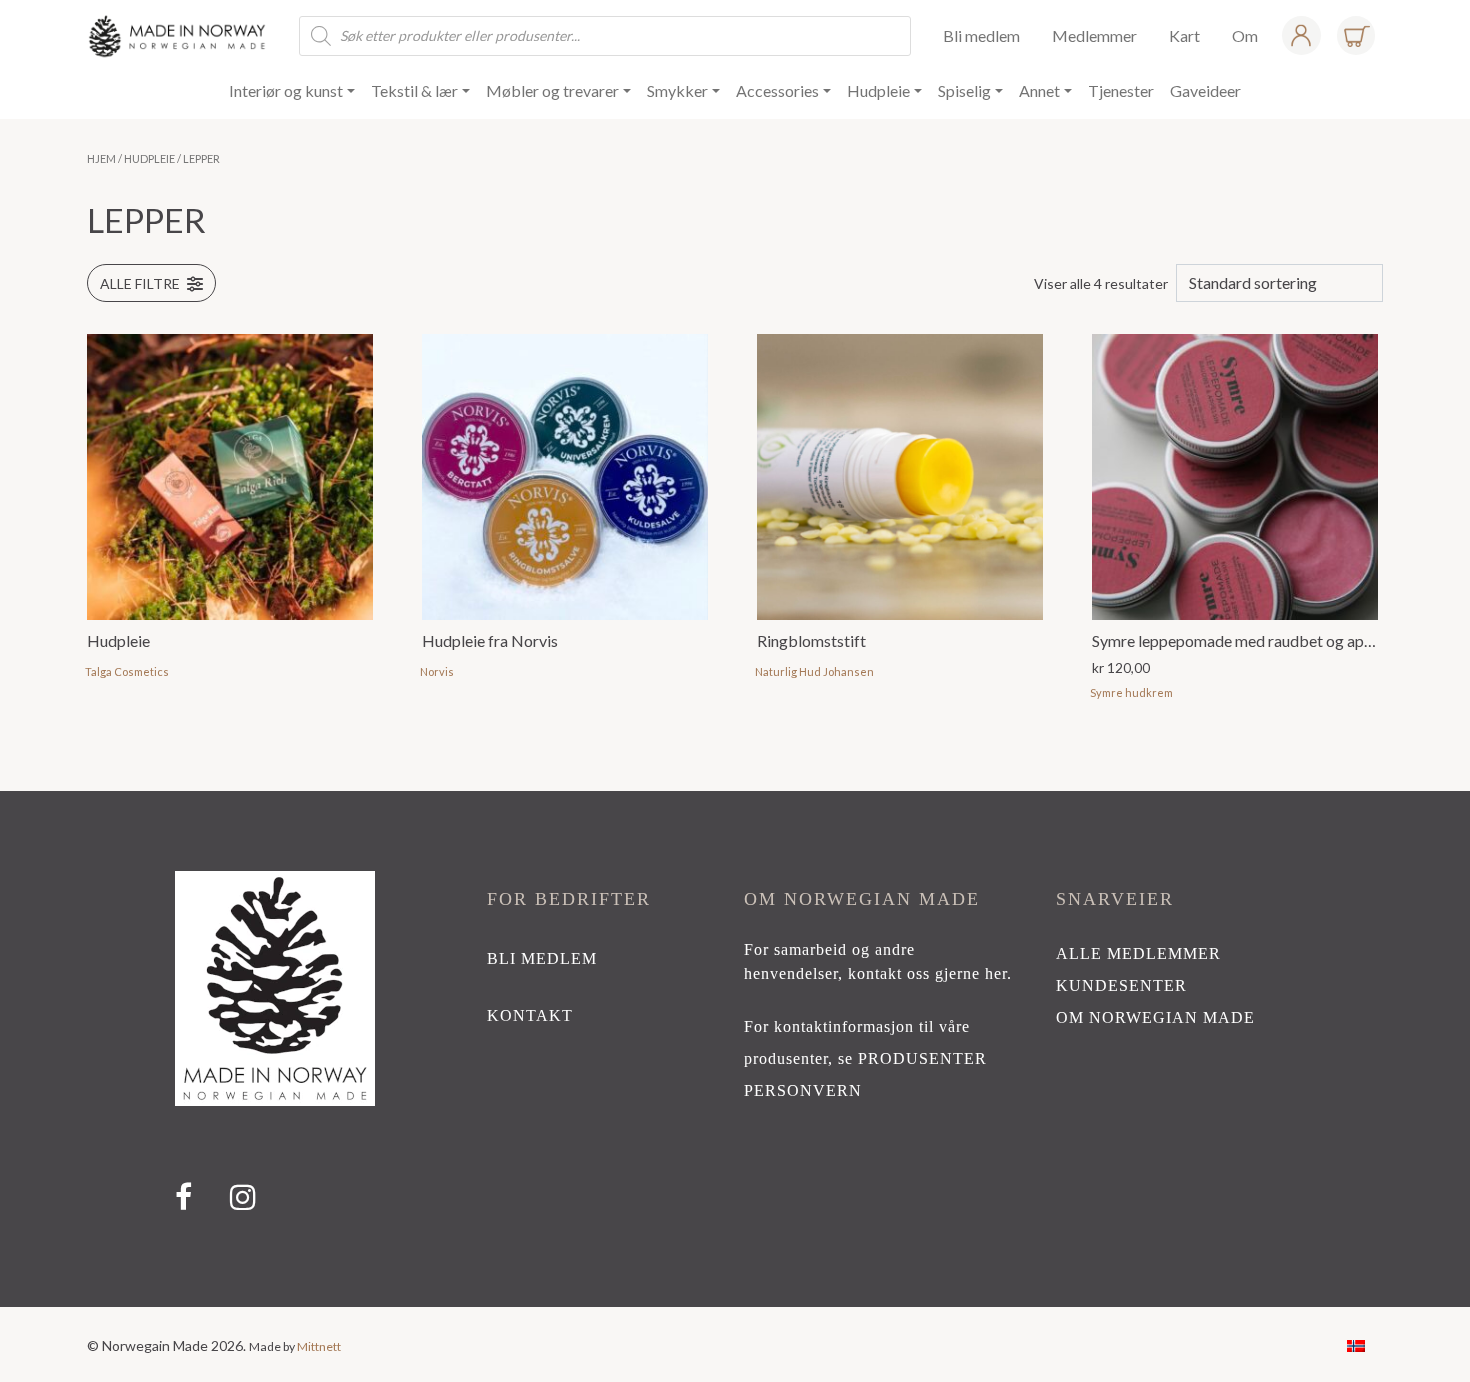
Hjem (101, 158)
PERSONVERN (803, 1090)
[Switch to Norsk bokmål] (1356, 1344)
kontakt (530, 1015)
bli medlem (542, 958)
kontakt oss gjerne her (927, 973)
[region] (735, 1049)
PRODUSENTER (922, 1058)
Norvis (437, 671)
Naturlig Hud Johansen (814, 671)
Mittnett (319, 1346)
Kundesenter (1121, 985)
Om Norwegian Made (1155, 1017)
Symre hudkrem (1131, 692)
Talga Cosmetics (127, 671)
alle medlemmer (1138, 953)
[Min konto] (1301, 35)
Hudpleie (149, 158)
